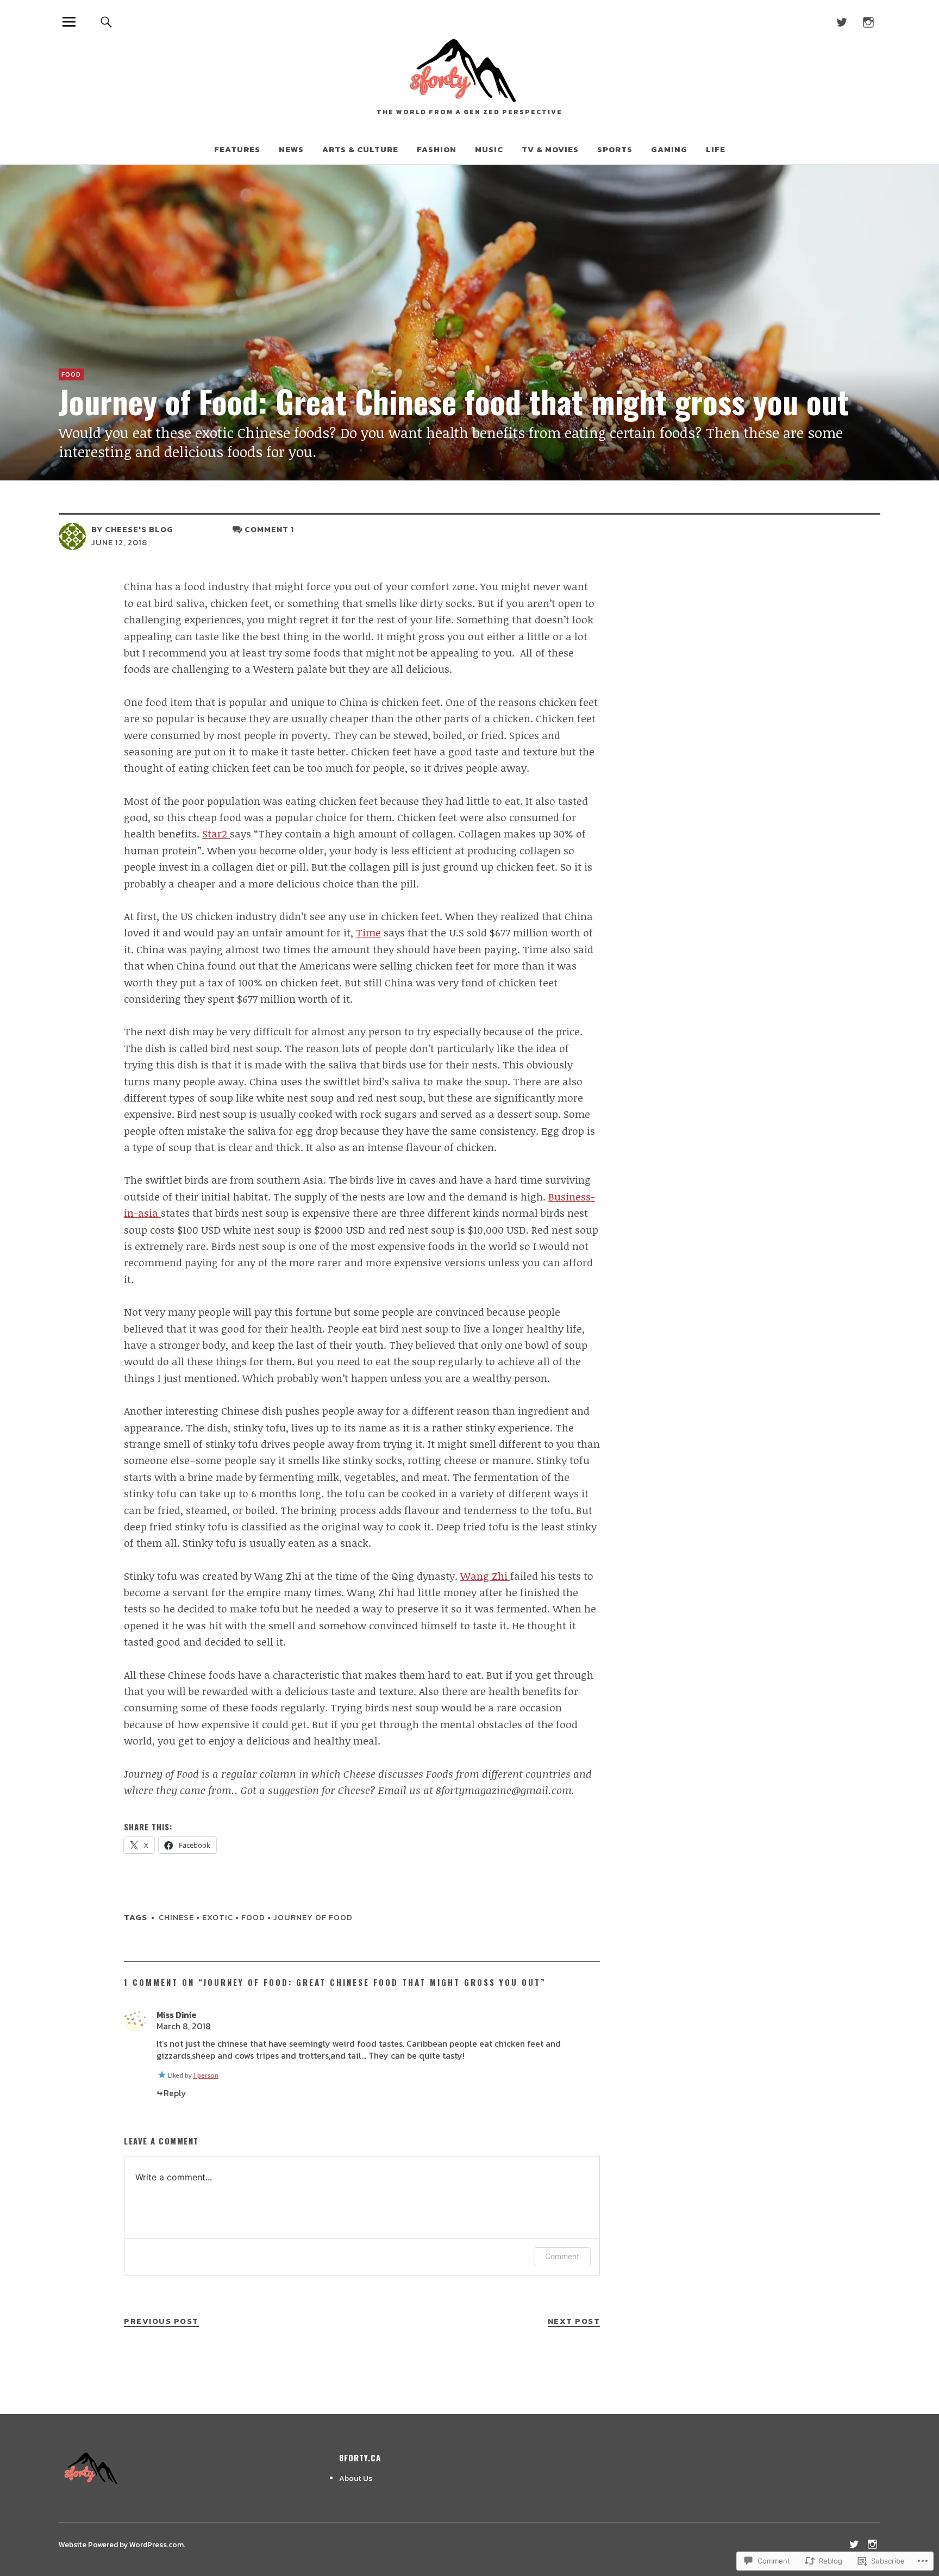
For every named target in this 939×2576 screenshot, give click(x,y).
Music (489, 149)
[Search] (107, 21)
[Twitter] (841, 21)
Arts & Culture (360, 149)
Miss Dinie (177, 2015)
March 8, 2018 (184, 2026)
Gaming (669, 149)
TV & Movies (550, 149)
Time (368, 933)
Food (71, 374)
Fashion (437, 149)
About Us (356, 2478)
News (291, 149)
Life (716, 149)
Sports (615, 149)
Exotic (218, 1917)
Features (237, 149)
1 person (206, 2075)
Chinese (176, 1917)
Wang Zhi (485, 1576)
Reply (175, 2093)
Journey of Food (313, 1917)
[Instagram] (868, 21)
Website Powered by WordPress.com (121, 2545)
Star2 (216, 834)
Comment (562, 2256)
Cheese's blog (139, 529)
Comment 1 (269, 529)
